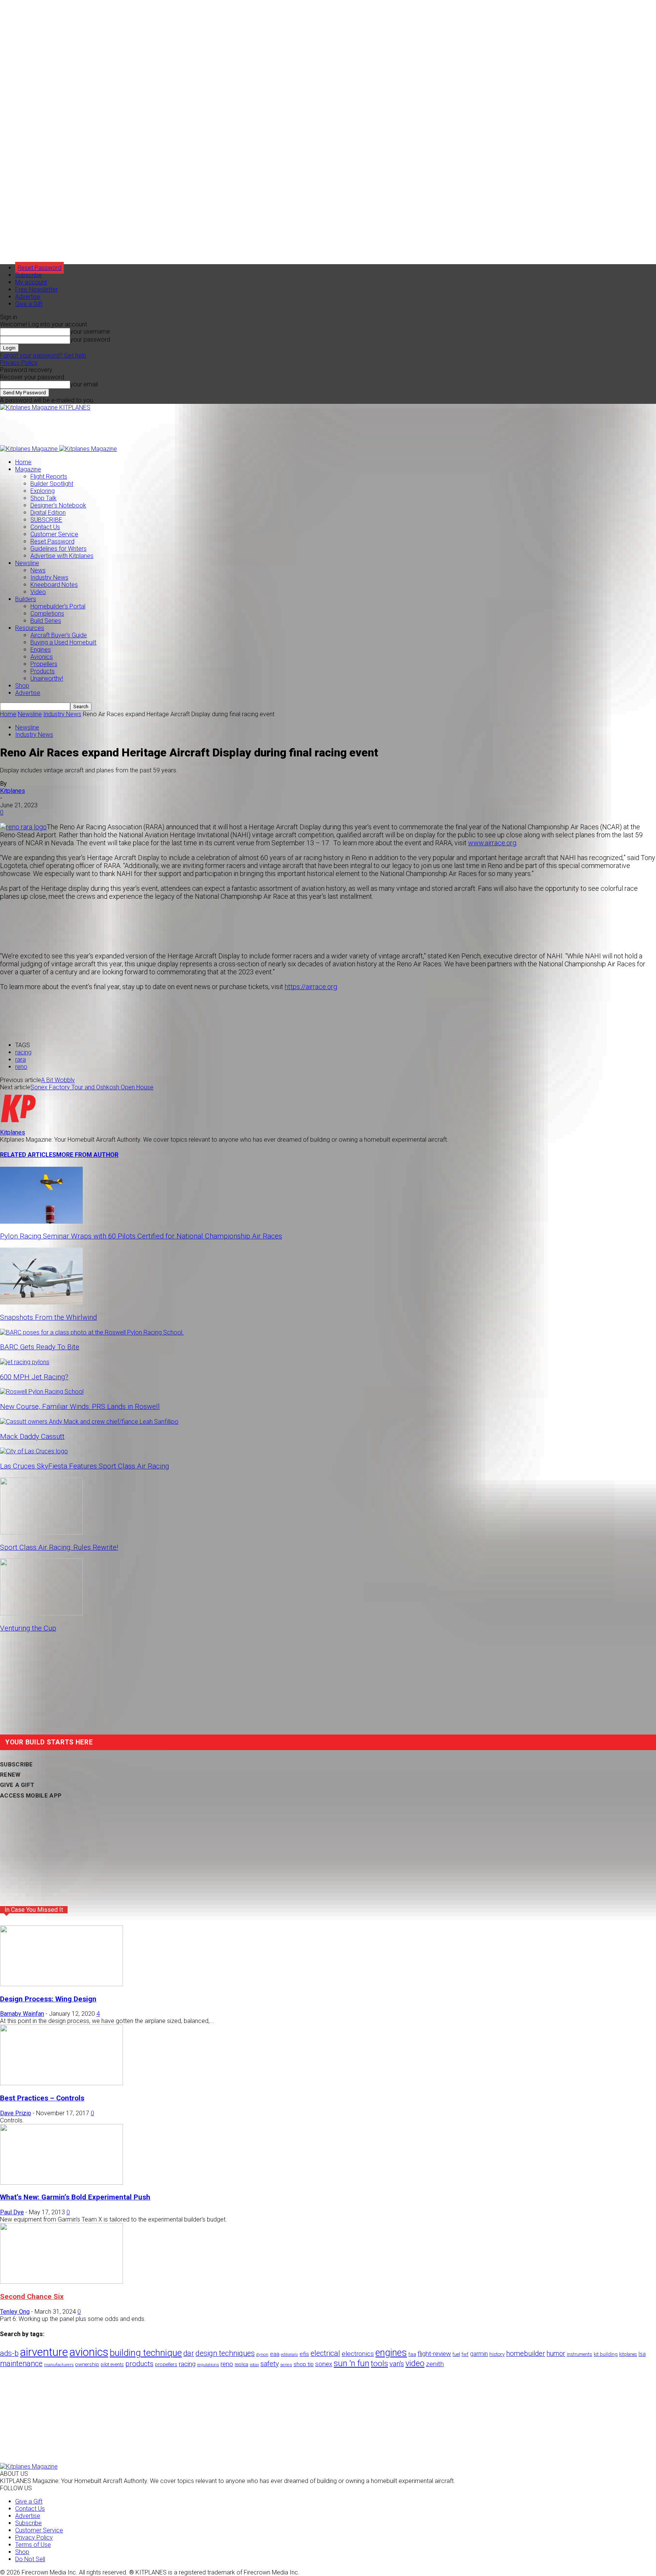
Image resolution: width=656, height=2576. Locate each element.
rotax (254, 2365)
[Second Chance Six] (61, 2282)
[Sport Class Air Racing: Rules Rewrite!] (41, 1532)
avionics (89, 2352)
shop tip (304, 2364)
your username (90, 332)
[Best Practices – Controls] (61, 2083)
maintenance (21, 2364)
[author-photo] (18, 1125)
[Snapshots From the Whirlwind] (41, 1302)
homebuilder (526, 2354)
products (139, 2364)
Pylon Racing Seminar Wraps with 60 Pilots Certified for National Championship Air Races (141, 1236)
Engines (41, 650)
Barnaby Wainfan (22, 2014)
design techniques (225, 2353)
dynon (262, 2354)
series (286, 2365)
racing (23, 1052)
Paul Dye (12, 2212)
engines (391, 2353)
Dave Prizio (16, 2113)
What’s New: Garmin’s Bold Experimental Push (75, 2197)
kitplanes (628, 2354)
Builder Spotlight (52, 484)
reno (21, 1067)
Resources (30, 628)
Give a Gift (29, 304)
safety (270, 2364)
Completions (47, 614)
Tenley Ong (15, 2312)
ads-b (9, 2353)
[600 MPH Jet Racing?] (25, 1362)
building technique (146, 2353)
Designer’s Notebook (58, 505)
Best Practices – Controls (42, 2098)
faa (412, 2354)
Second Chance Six (32, 2297)
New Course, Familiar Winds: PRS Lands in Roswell (80, 1407)
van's (397, 2364)
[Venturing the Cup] (41, 1613)
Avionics (42, 657)
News (38, 570)
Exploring (43, 491)
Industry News (49, 577)
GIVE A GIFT (17, 1785)
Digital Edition (48, 513)
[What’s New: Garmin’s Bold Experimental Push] (61, 2183)
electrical (325, 2353)
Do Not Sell (30, 2559)
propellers (166, 2364)
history (497, 2354)
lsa (642, 2354)
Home (23, 462)
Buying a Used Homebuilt (63, 642)
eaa (275, 2354)
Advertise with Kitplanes (62, 556)
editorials (289, 2355)
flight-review (434, 2354)
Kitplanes (13, 791)
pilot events (112, 2365)
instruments (580, 2354)
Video (38, 592)
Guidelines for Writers (58, 549)
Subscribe (28, 275)
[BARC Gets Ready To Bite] (92, 1332)
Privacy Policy (19, 363)
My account (31, 282)
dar (189, 2353)
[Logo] (30, 449)
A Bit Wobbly (58, 1080)
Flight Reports (49, 477)
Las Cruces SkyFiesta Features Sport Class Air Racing (84, 1466)
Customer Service (54, 534)
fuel (456, 2354)
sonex (324, 2364)
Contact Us (45, 527)
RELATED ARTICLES (28, 1155)
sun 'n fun (352, 2363)
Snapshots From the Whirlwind (48, 1317)
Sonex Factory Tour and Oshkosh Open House (92, 1087)
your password (90, 340)
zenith (435, 2364)
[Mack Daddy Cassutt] (89, 1422)
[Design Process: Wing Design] (61, 1984)
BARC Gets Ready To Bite (40, 1347)
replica (241, 2364)
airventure (44, 2352)
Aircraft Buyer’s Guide (59, 635)
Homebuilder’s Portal (58, 606)
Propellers (44, 664)
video (415, 2363)
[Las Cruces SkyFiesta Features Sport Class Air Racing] (34, 1451)
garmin (479, 2354)
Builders (26, 599)
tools (379, 2363)
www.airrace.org (492, 843)
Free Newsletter (36, 289)
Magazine (28, 469)
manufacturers (59, 2365)
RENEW (10, 1775)
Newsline (27, 563)
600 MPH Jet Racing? (34, 1377)
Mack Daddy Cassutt (32, 1437)
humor (556, 2353)
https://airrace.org (311, 987)
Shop (22, 686)
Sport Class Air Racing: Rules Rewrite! (59, 1547)
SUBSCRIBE (46, 520)
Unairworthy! (47, 678)
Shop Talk (43, 498)
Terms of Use (33, 2545)
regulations (208, 2365)
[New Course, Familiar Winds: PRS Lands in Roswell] (42, 1392)
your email (84, 384)
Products (43, 671)
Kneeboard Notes (54, 585)
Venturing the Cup (28, 1628)
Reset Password (52, 541)
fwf (465, 2354)
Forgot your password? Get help (43, 355)
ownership (87, 2364)
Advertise (28, 297)
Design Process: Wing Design (48, 1999)
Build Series (46, 621)
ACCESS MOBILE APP (31, 1796)
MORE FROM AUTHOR (87, 1155)
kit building (606, 2354)
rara (20, 1060)
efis (304, 2354)
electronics (358, 2354)
